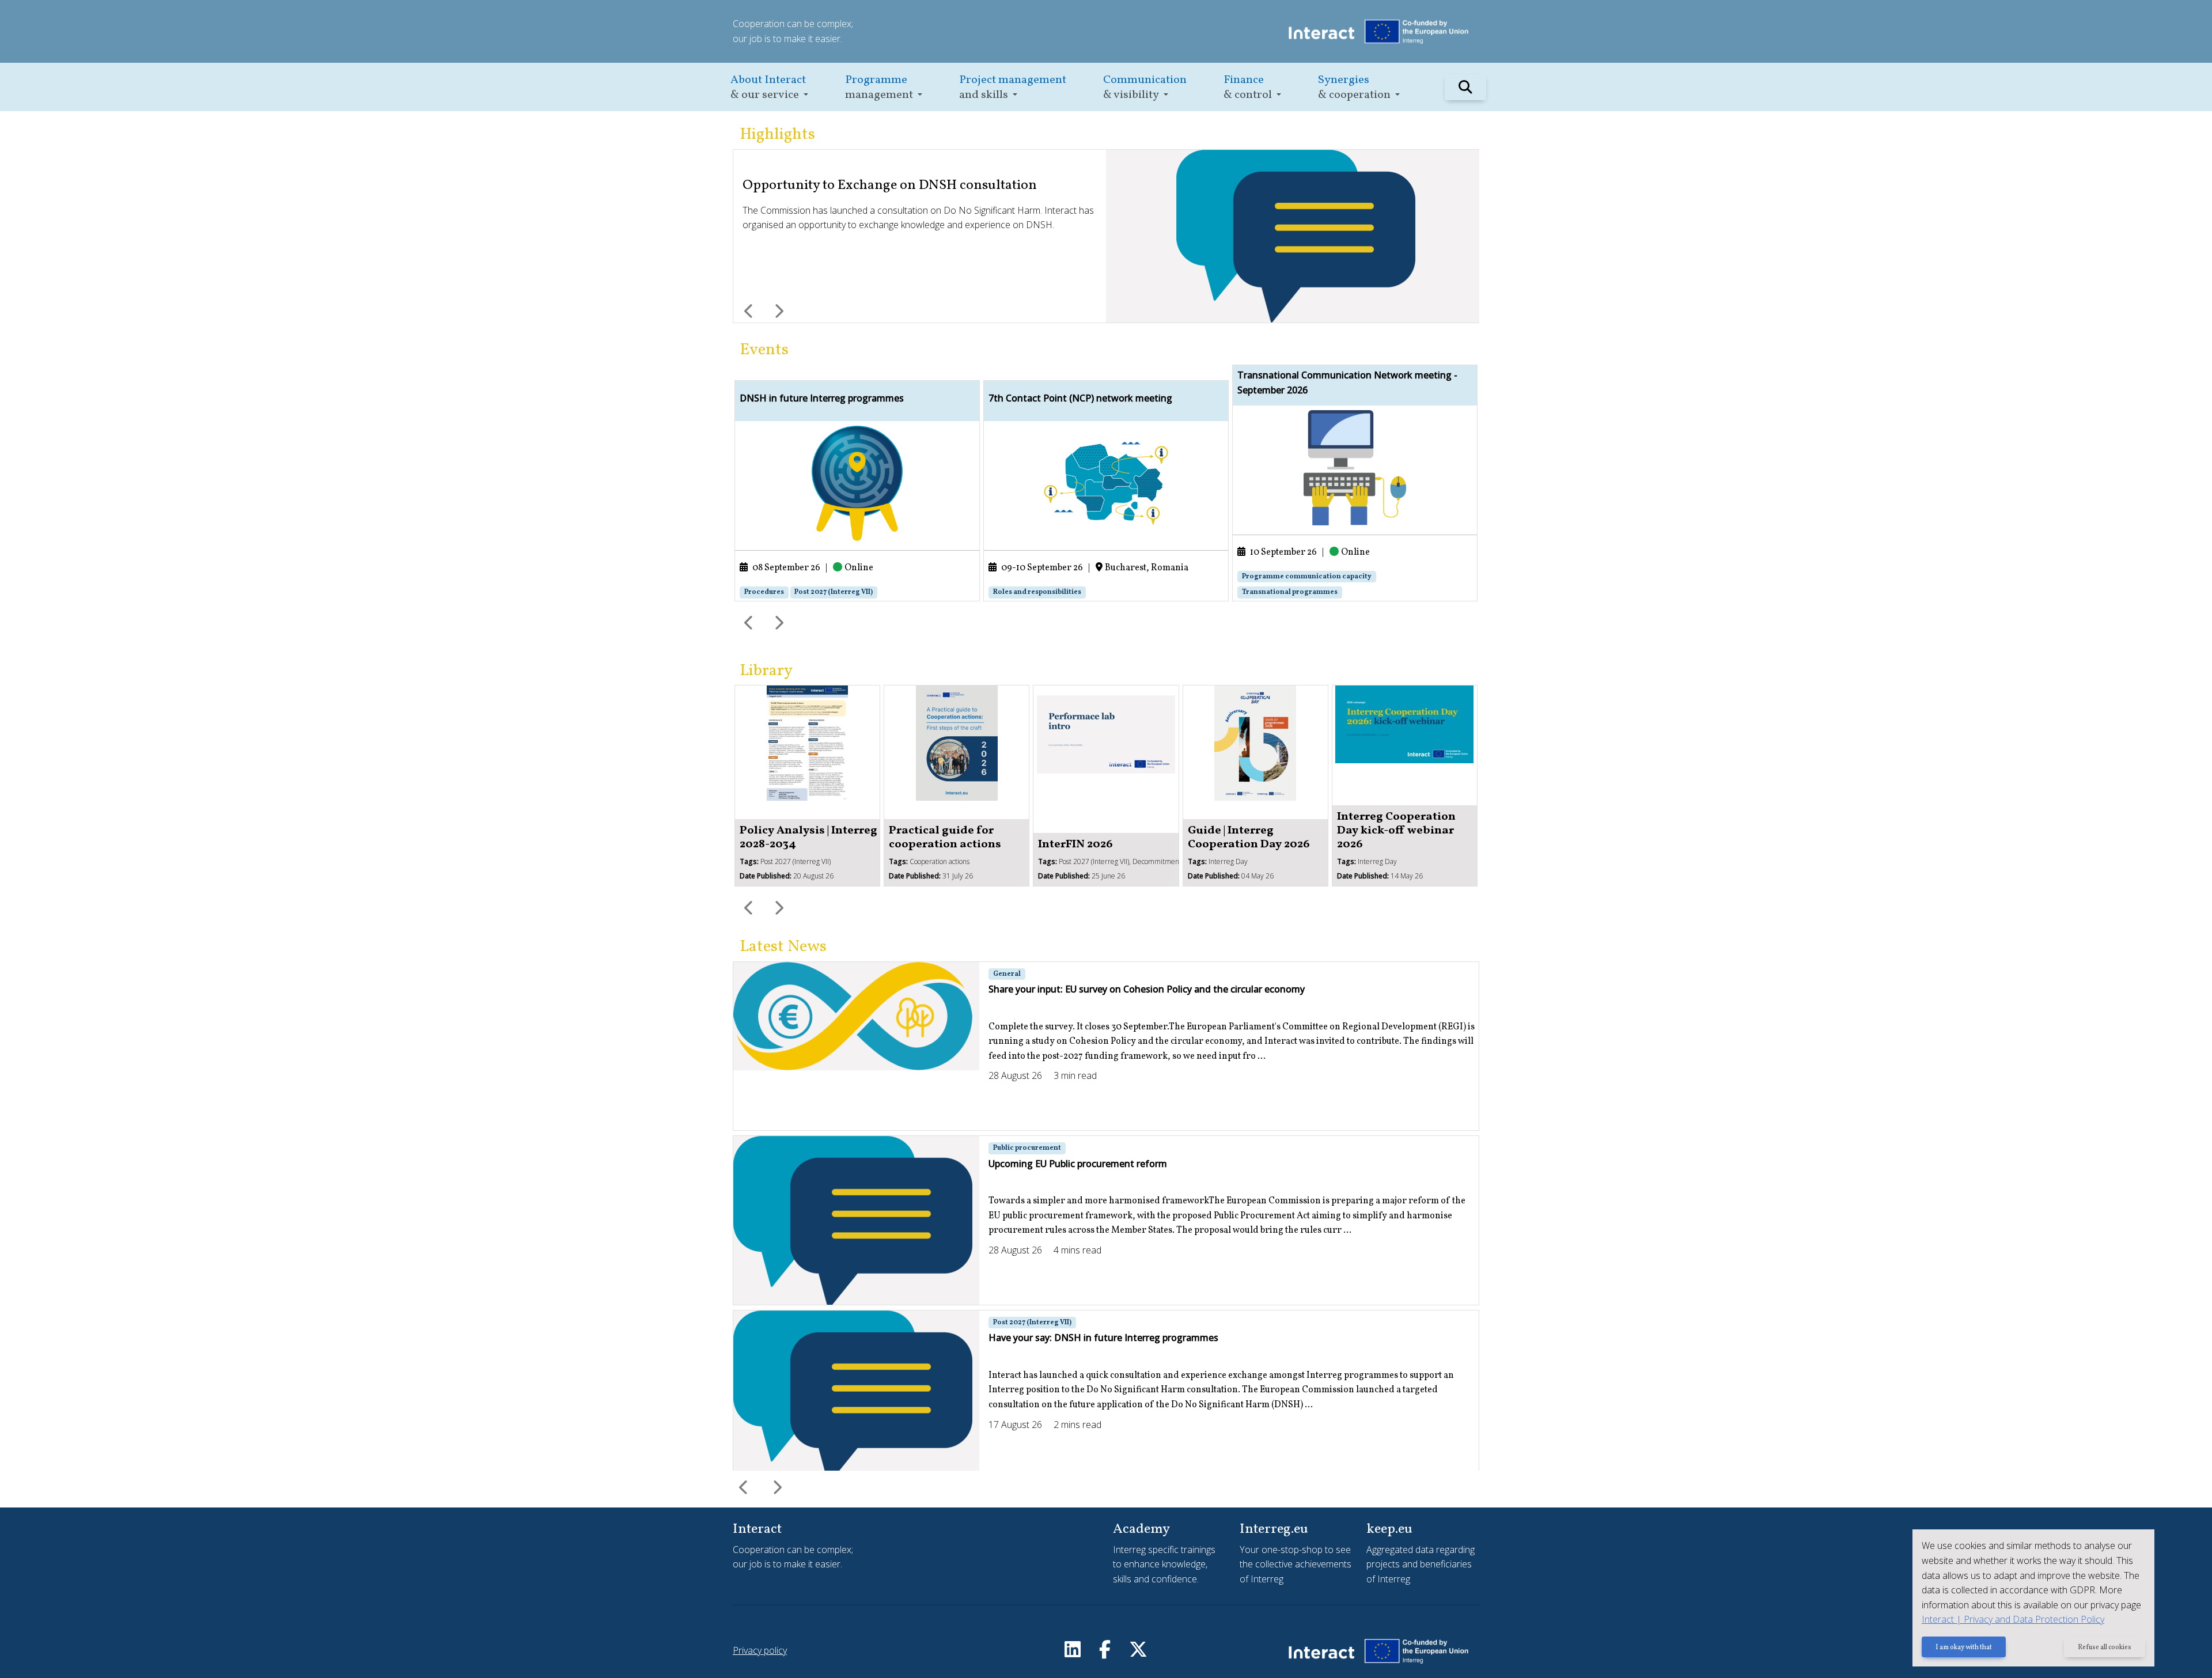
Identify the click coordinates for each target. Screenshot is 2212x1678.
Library (766, 671)
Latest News (783, 947)
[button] (769, 87)
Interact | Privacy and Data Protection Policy (2013, 1619)
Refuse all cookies (2105, 1647)
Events (764, 350)
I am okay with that (1964, 1647)
